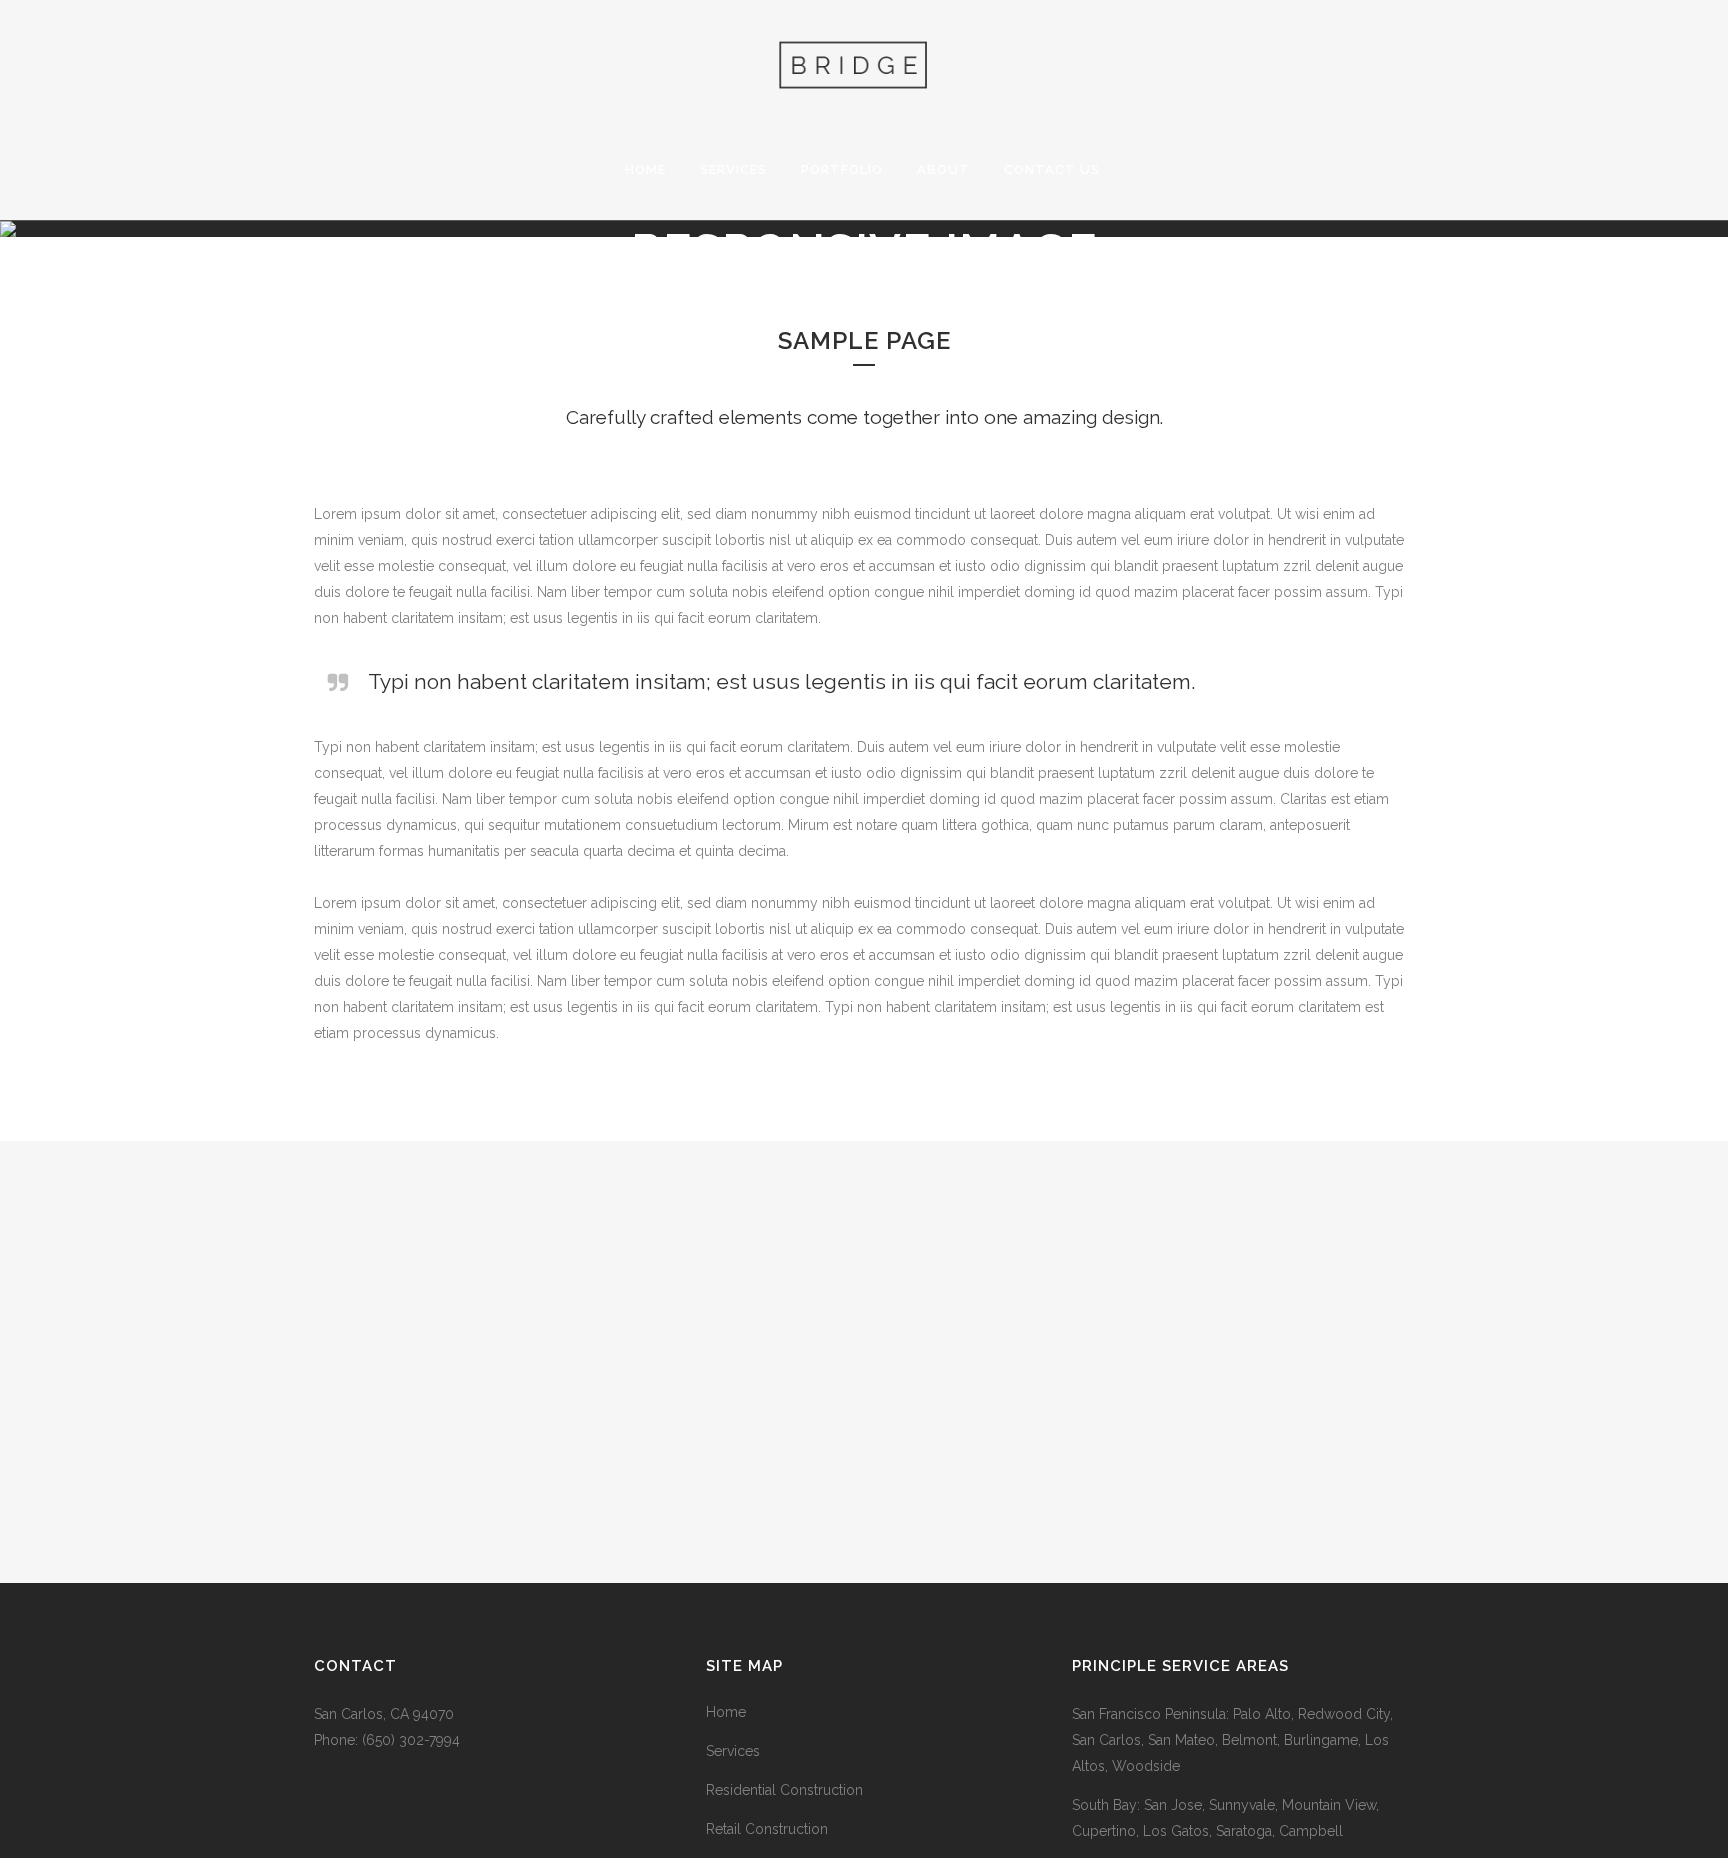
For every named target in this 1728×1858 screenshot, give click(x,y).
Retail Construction (767, 1829)
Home (726, 1712)
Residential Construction (784, 1790)
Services (733, 1751)
